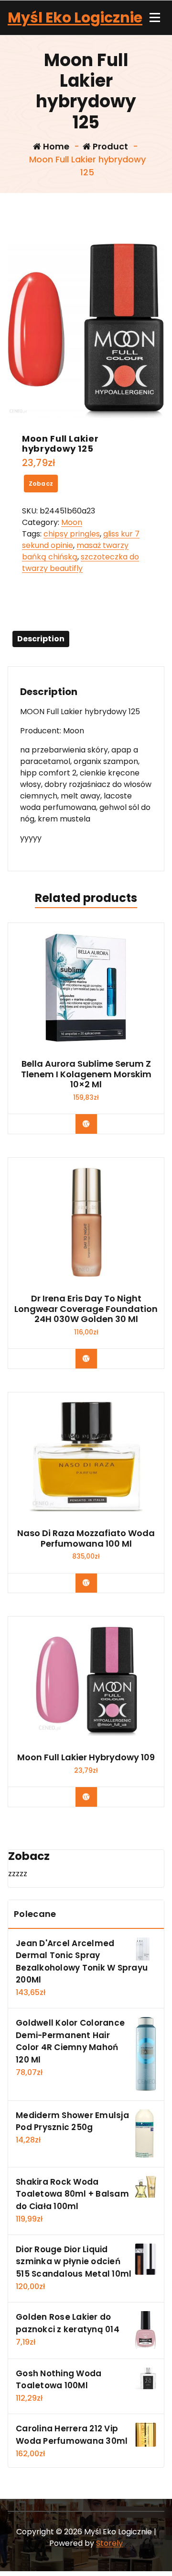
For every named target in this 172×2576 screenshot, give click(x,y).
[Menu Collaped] (155, 18)
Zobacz (41, 484)
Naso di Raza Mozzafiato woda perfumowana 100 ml (86, 1538)
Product (109, 146)
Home (55, 146)
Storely (109, 2543)
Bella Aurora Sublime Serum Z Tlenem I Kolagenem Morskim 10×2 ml (86, 1074)
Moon (72, 522)
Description (41, 639)
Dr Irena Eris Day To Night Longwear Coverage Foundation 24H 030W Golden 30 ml (86, 1309)
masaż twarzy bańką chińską (75, 551)
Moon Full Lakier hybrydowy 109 (86, 1757)
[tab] (41, 639)
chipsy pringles (72, 534)
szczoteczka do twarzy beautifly (81, 563)
